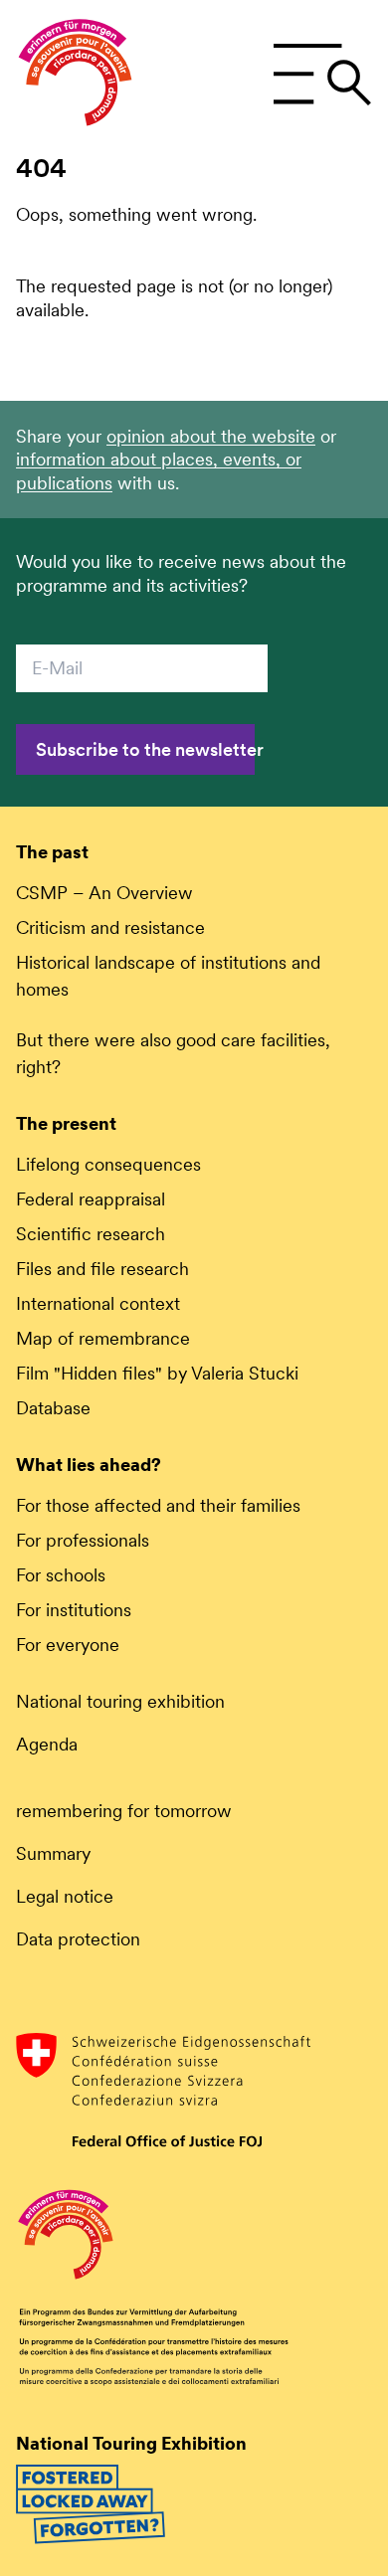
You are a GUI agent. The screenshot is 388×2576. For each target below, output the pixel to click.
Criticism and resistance (110, 927)
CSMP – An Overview (104, 893)
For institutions (74, 1610)
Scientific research (91, 1234)
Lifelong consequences (108, 1164)
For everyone (68, 1645)
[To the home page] (75, 75)
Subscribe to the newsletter (145, 749)
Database (53, 1408)
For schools (61, 1575)
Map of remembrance (103, 1338)
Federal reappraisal (91, 1199)
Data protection (78, 1939)
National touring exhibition (120, 1701)
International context (98, 1303)
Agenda (47, 1744)
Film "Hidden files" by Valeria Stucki (157, 1373)
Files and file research (102, 1269)
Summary (53, 1853)
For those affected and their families (158, 1505)
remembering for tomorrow (124, 1811)
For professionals (83, 1540)
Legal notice (65, 1896)
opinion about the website (211, 436)
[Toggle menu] (322, 75)
